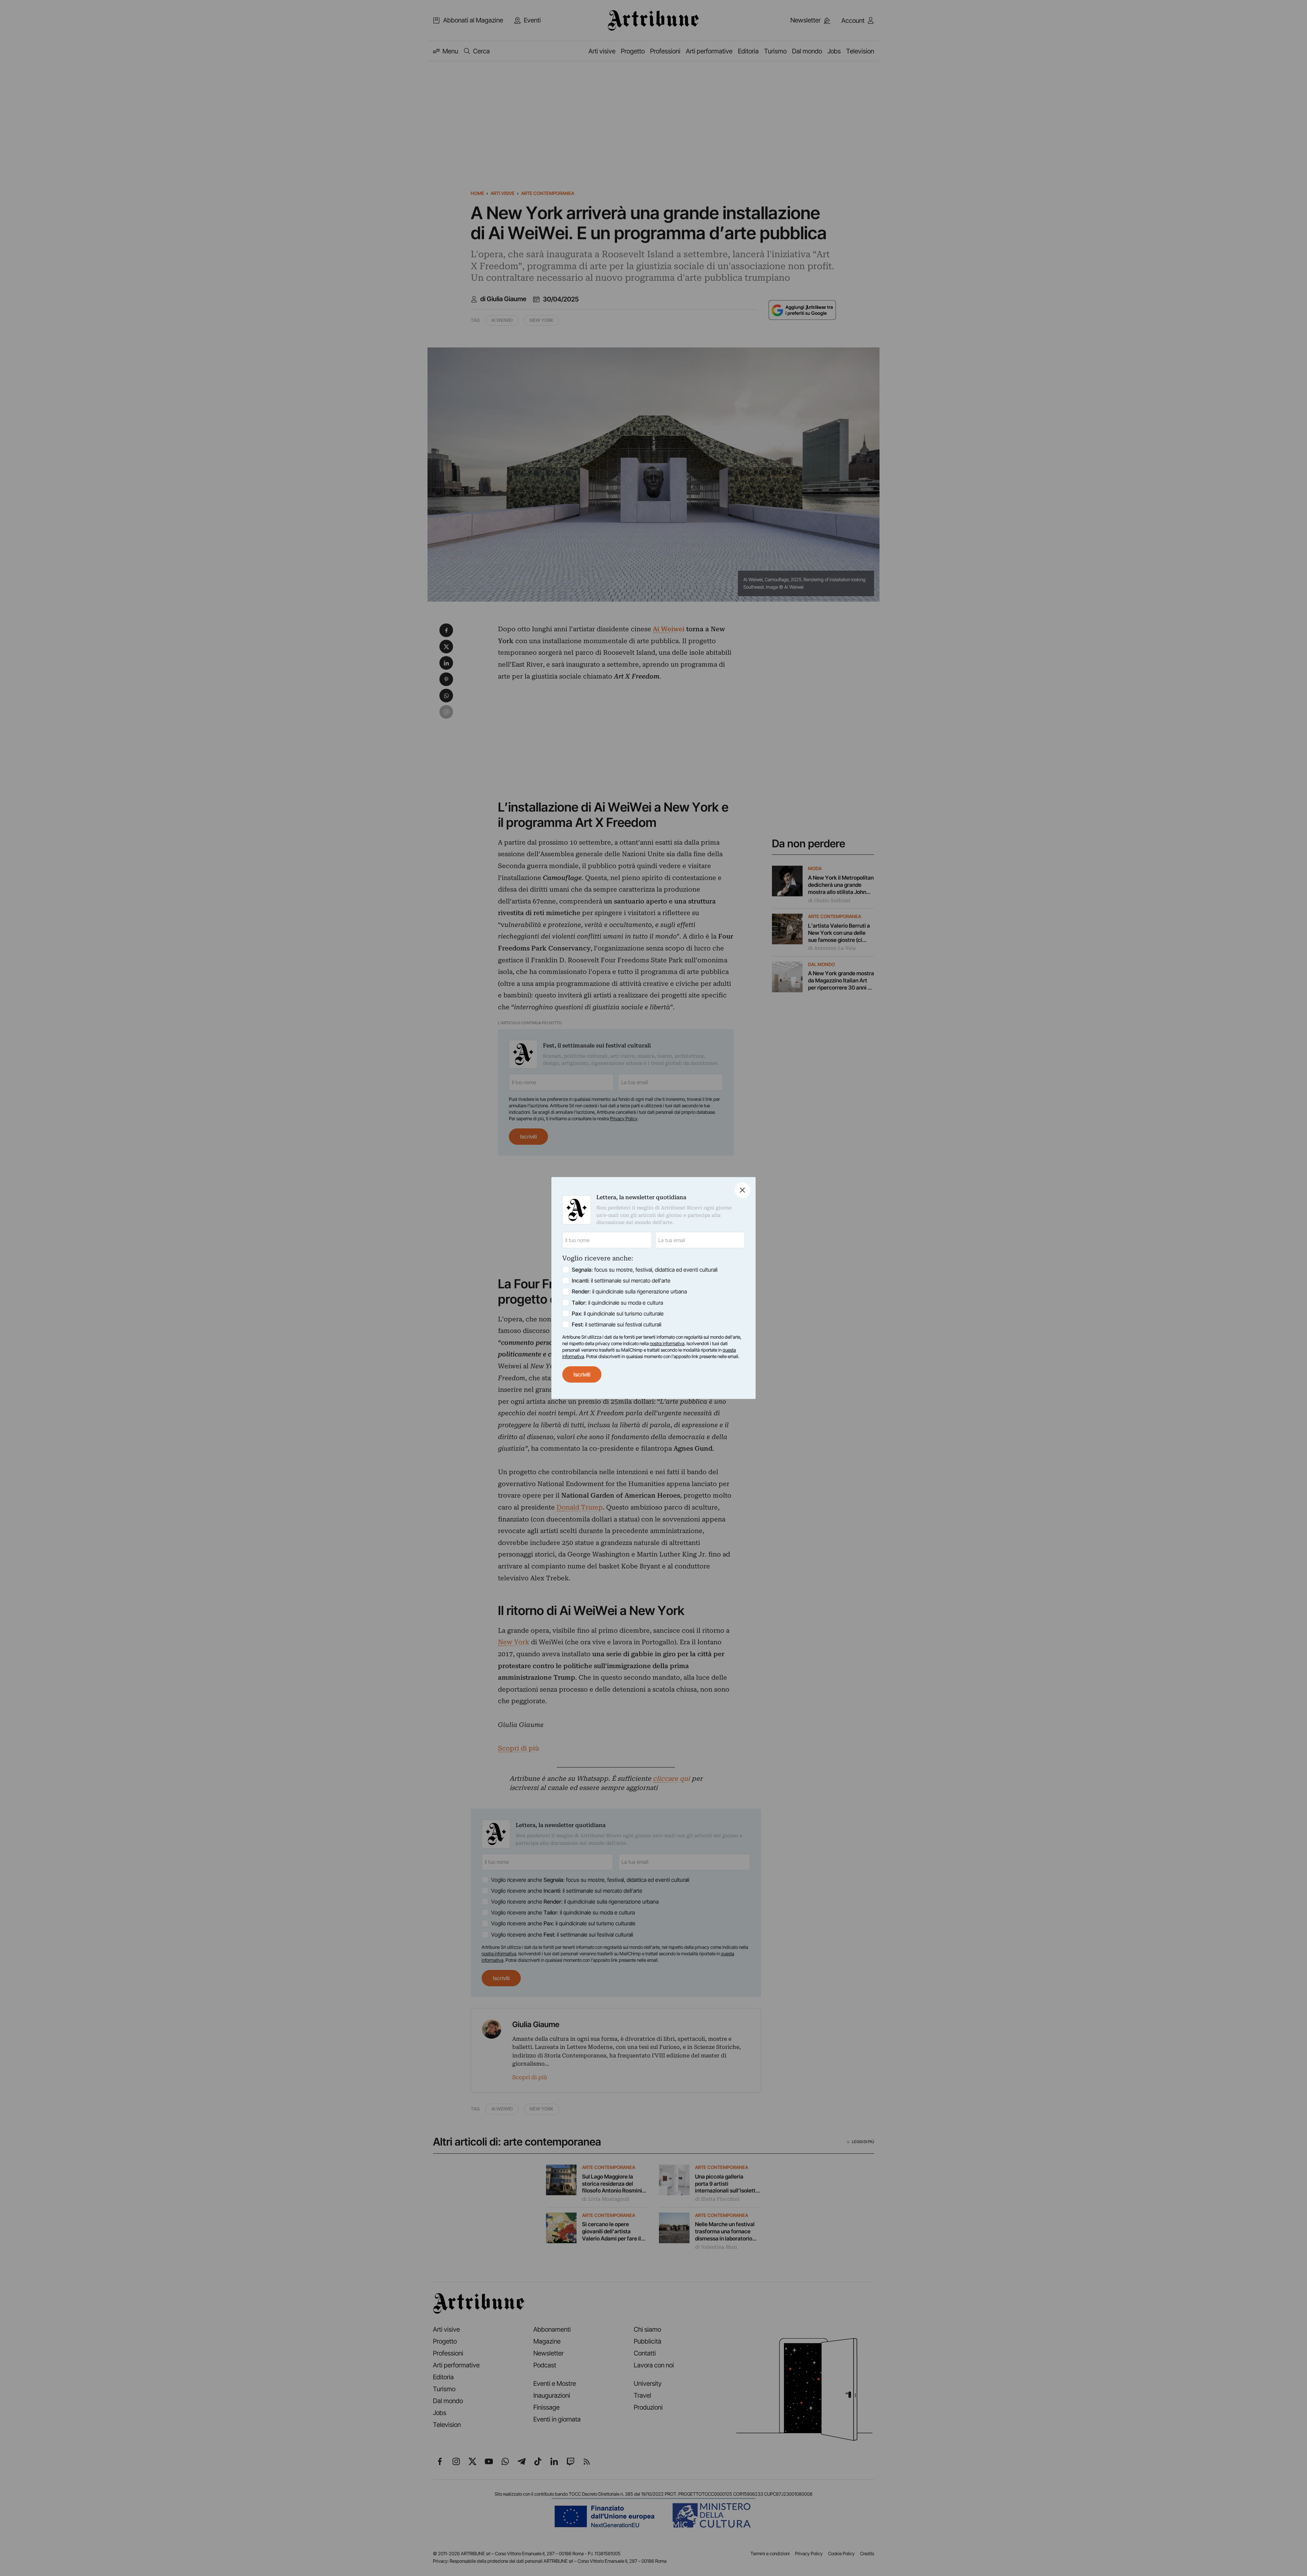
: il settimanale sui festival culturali (617, 1324)
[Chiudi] (743, 1190)
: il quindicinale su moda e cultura (617, 1303)
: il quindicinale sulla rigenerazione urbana (629, 1291)
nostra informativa (667, 1343)
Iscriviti (582, 1374)
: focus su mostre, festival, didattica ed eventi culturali (645, 1270)
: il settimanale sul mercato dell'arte (621, 1281)
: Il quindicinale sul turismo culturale (618, 1314)
